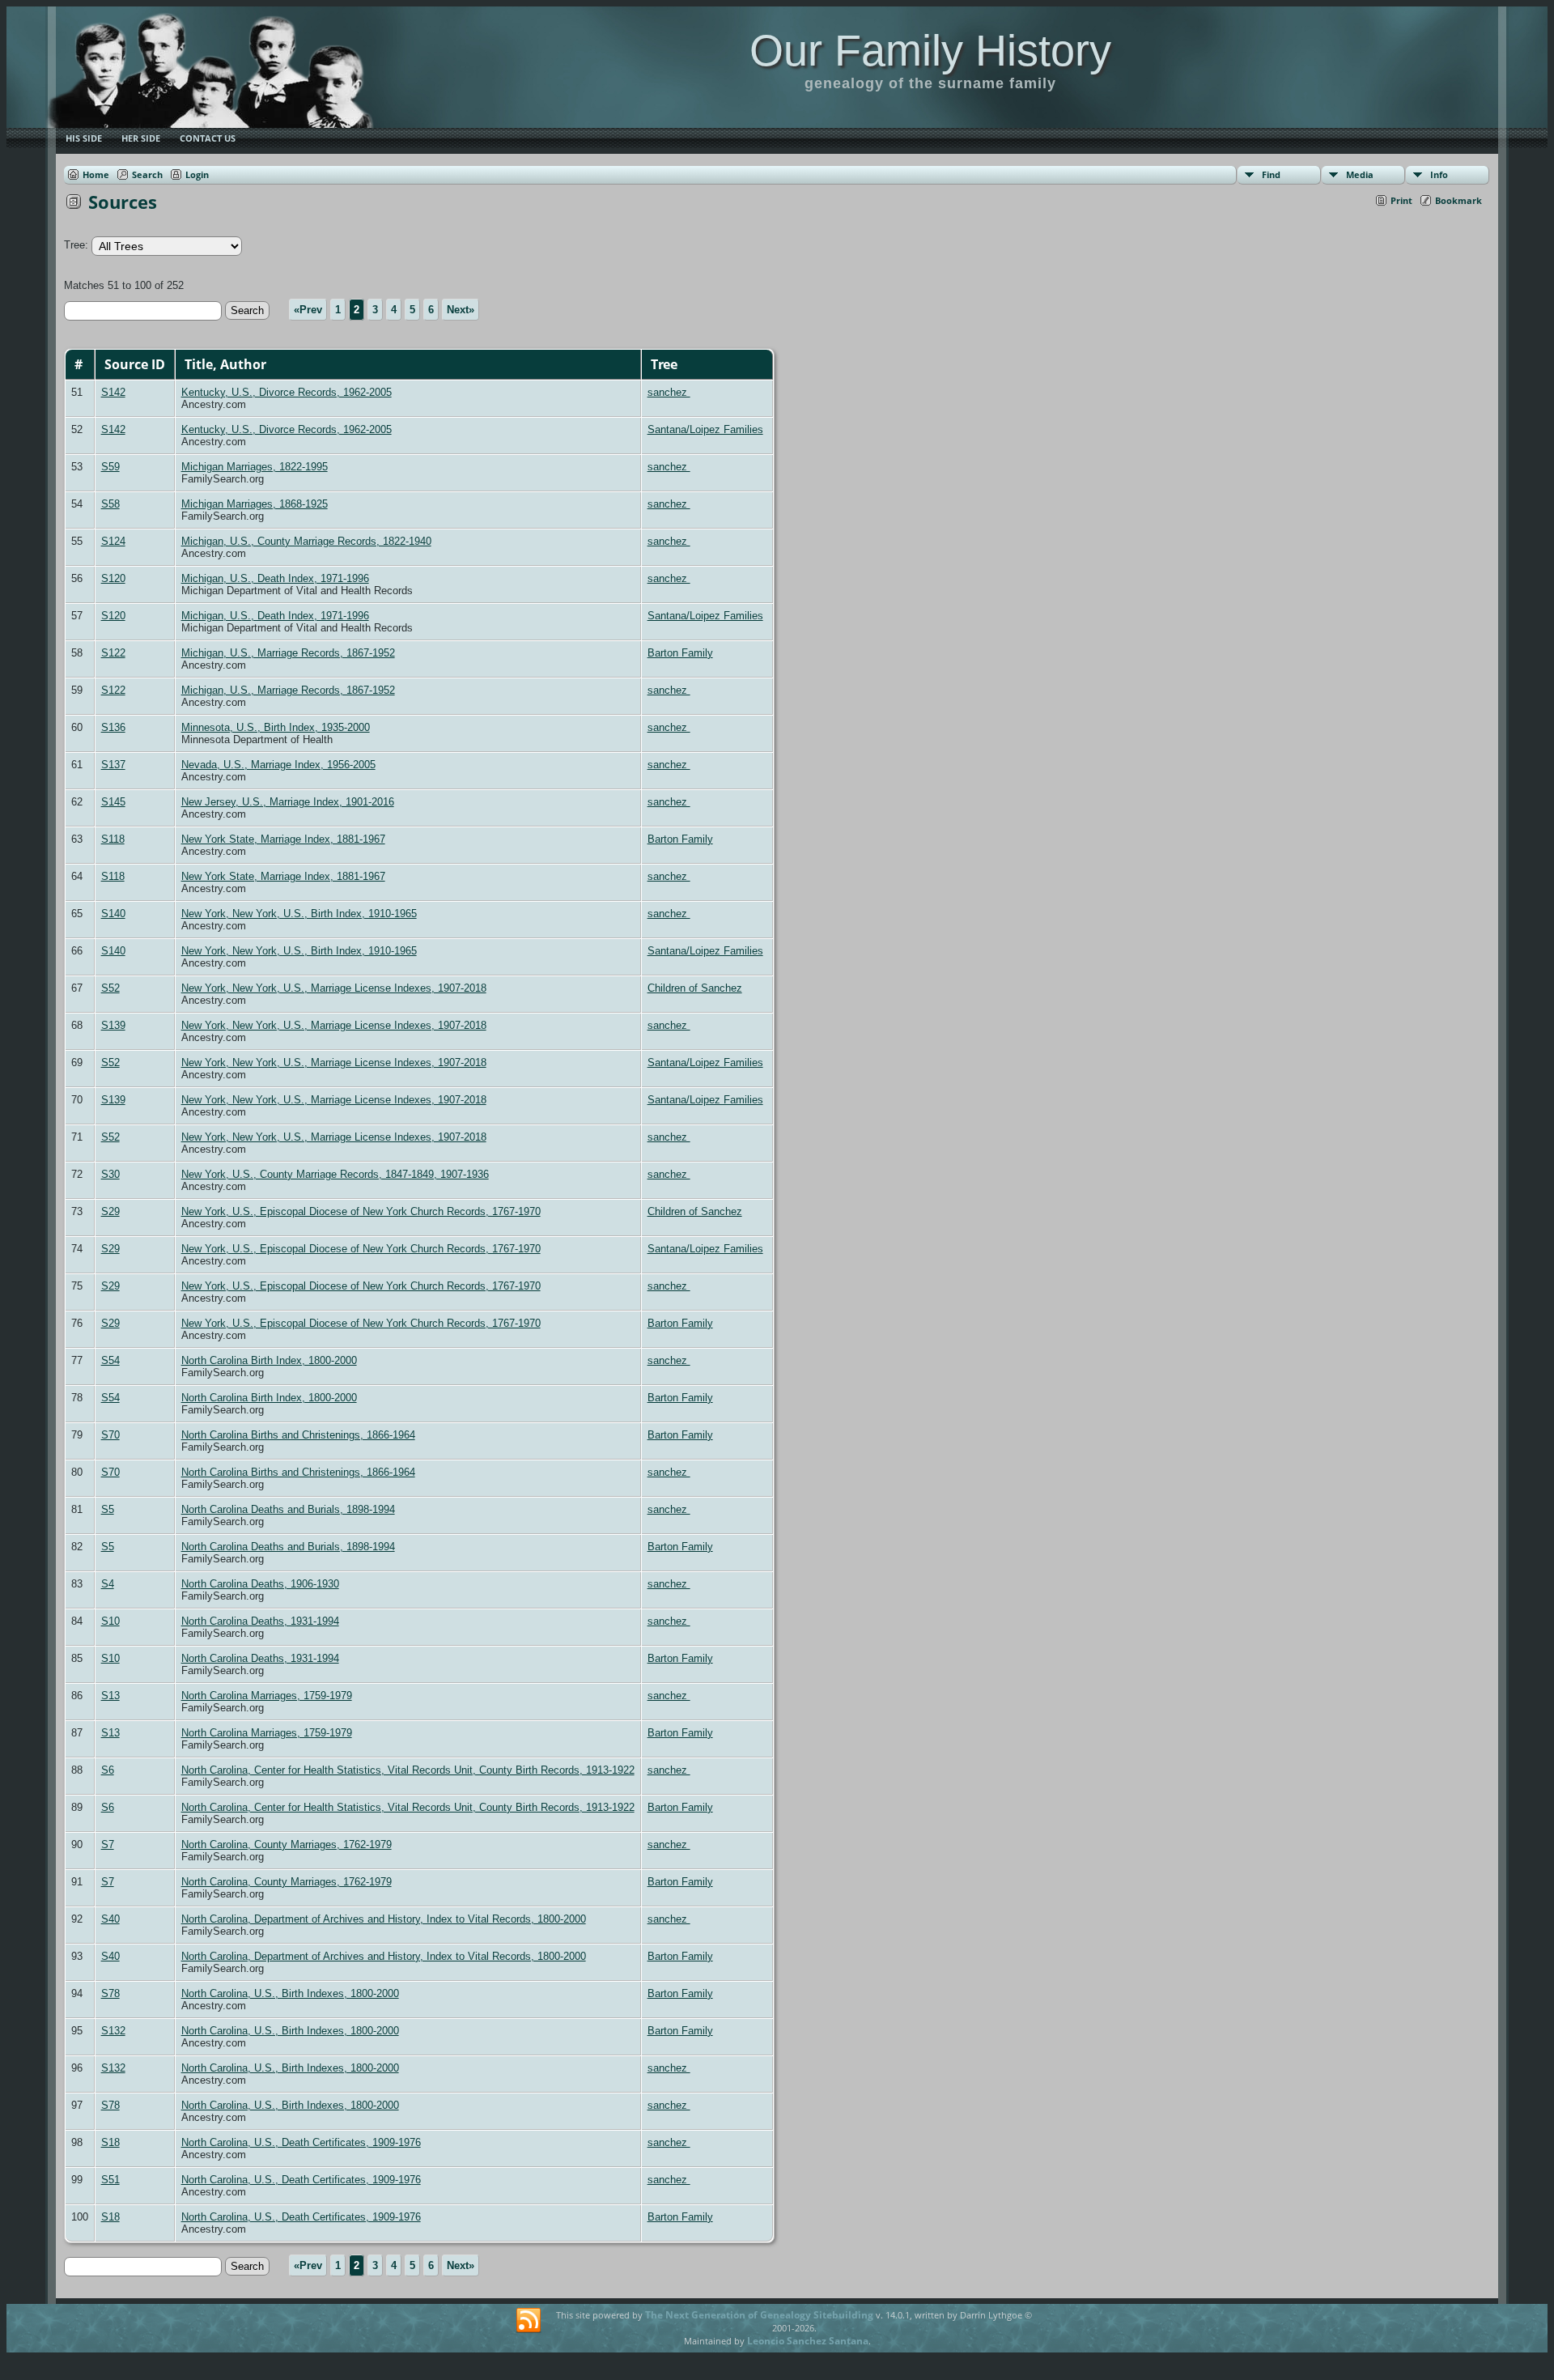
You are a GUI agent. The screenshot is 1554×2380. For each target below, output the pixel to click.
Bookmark (1458, 200)
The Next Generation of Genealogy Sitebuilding (759, 2315)
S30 (110, 1174)
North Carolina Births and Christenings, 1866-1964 (298, 1435)
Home (96, 174)
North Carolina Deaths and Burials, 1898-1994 (288, 1509)
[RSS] (529, 2321)
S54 (110, 1360)
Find (1271, 174)
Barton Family (680, 653)
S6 (108, 1770)
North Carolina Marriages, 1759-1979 (267, 1696)
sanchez (669, 392)
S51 (110, 2180)
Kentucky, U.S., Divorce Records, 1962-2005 (287, 392)
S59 (110, 467)
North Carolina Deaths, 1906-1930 (260, 1584)
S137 (113, 765)
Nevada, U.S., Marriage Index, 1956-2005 (278, 765)
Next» (461, 310)
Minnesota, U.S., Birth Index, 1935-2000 (276, 727)
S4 (108, 1584)
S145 (113, 802)
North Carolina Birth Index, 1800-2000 (269, 1360)
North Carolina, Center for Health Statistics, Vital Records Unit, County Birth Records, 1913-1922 (408, 1770)
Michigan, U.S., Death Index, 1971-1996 (275, 578)
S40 (110, 1919)
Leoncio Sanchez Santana (808, 2341)
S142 (113, 392)
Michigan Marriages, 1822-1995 (255, 467)
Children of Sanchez (695, 988)
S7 (108, 1844)
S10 (110, 1621)
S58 (110, 504)
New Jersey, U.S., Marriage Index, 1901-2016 (288, 802)
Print (1401, 200)
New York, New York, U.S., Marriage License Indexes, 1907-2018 (334, 988)
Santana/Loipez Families (705, 429)
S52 (110, 988)
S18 (110, 2142)
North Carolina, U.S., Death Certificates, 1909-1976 (301, 2142)
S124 (113, 541)
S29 (110, 1211)
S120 (113, 578)
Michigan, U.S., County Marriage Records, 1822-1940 (306, 541)
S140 (113, 914)
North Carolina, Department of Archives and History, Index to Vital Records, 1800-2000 (384, 1919)
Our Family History (930, 50)
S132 (113, 2031)
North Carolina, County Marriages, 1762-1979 (287, 1844)
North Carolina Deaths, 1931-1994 (260, 1621)
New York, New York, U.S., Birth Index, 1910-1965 (299, 914)
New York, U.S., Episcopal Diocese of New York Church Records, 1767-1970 (361, 1211)
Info (1439, 174)
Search (147, 174)
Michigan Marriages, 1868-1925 (255, 504)
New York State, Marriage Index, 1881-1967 (283, 839)
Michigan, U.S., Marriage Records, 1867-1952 (288, 653)
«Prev (308, 310)
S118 (113, 839)
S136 (113, 727)
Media (1360, 174)
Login (197, 174)
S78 (110, 1993)
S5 (108, 1509)
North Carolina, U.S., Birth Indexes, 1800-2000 (290, 1993)
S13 (110, 1696)
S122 (113, 653)
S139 (113, 1025)
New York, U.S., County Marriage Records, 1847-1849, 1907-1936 (335, 1174)
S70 (110, 1435)
